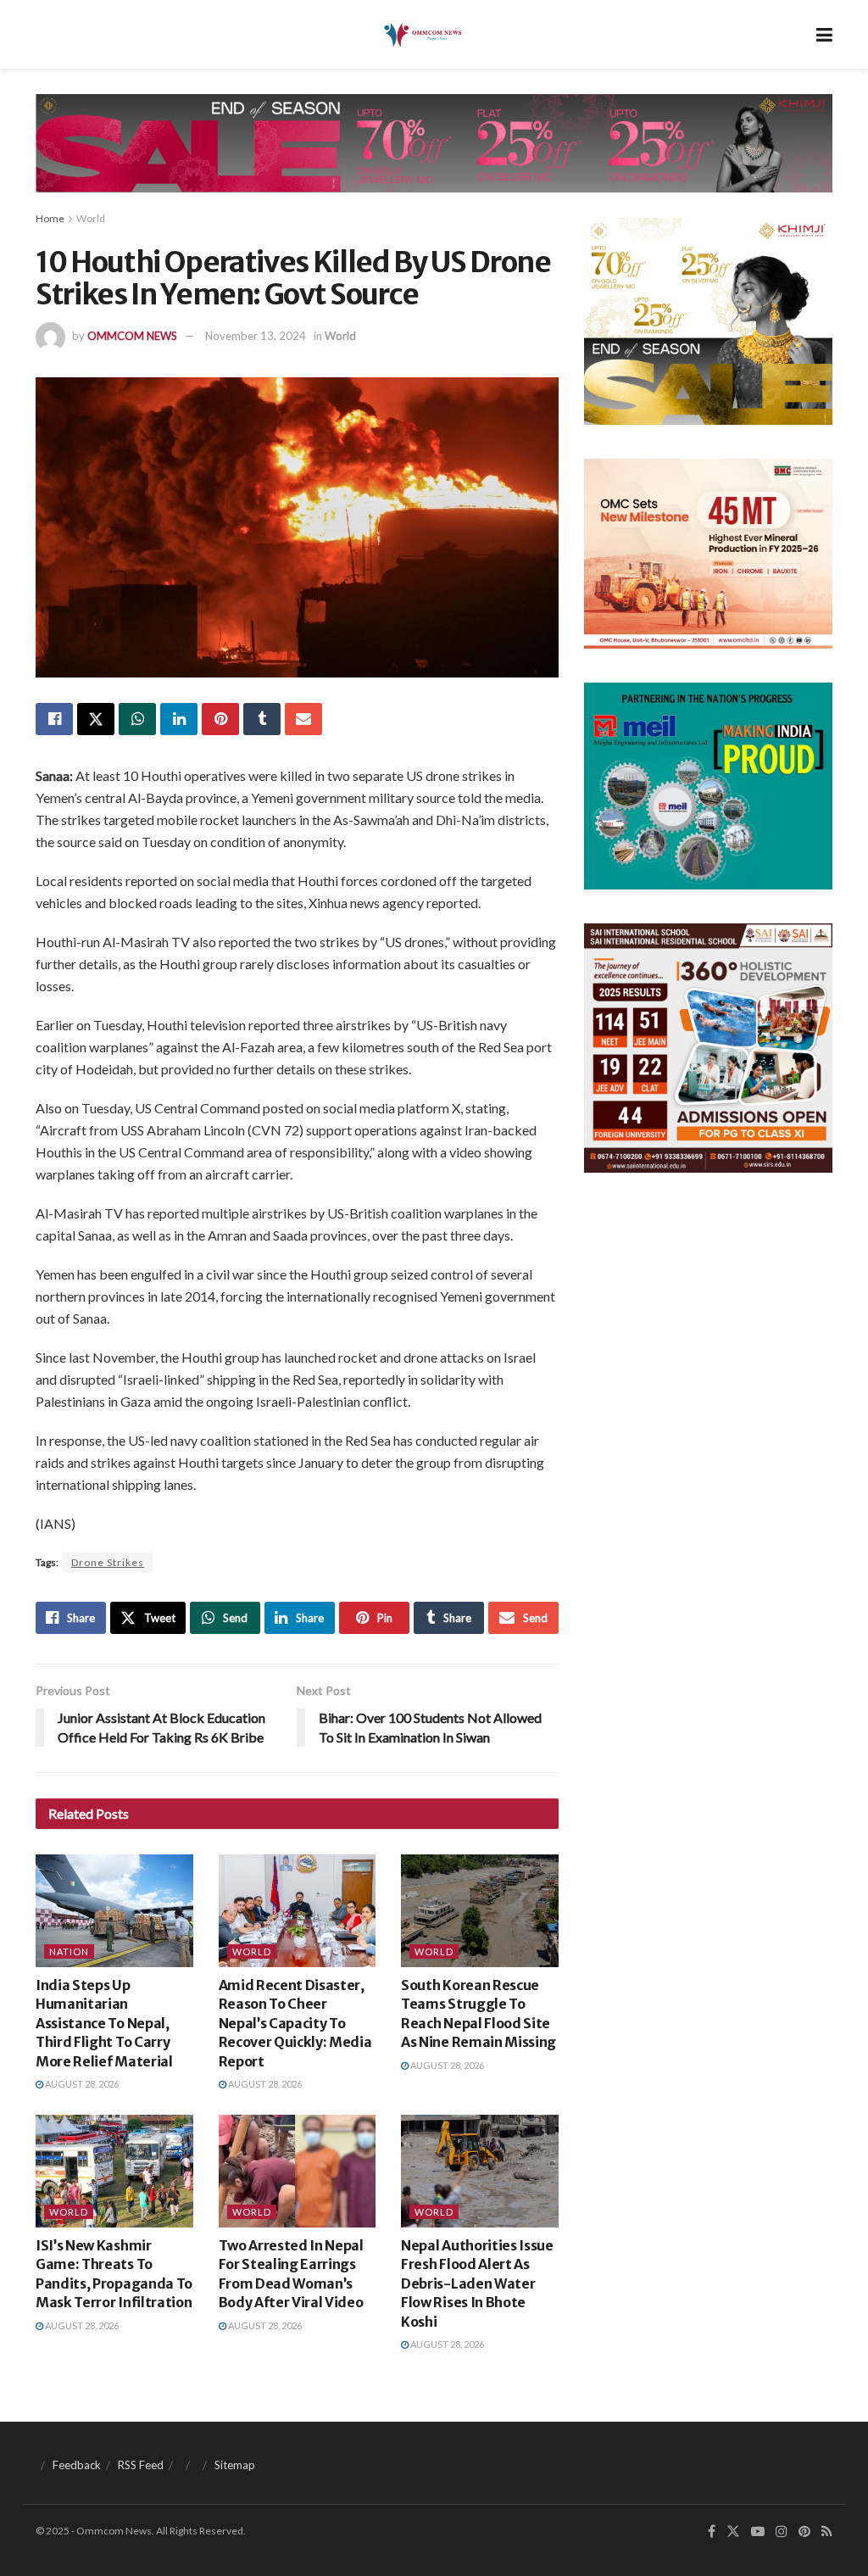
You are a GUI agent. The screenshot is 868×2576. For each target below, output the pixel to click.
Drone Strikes (108, 1562)
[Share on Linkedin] (179, 719)
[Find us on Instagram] (782, 2531)
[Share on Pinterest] (220, 719)
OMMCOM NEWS (132, 336)
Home (50, 218)
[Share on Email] (303, 719)
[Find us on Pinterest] (804, 2531)
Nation (69, 1952)
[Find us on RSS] (827, 2531)
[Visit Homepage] (422, 35)
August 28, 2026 (81, 2084)
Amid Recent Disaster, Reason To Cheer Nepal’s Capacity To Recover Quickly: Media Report (295, 2023)
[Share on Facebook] (54, 719)
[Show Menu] (824, 34)
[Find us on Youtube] (758, 2531)
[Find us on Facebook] (712, 2531)
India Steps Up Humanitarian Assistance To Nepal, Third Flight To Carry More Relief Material (104, 2023)
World (91, 218)
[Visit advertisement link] (434, 156)
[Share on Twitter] (96, 719)
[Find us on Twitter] (733, 2531)
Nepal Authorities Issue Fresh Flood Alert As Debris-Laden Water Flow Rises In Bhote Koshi (477, 2283)
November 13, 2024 (256, 336)
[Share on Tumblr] (262, 719)
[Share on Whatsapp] (137, 719)
